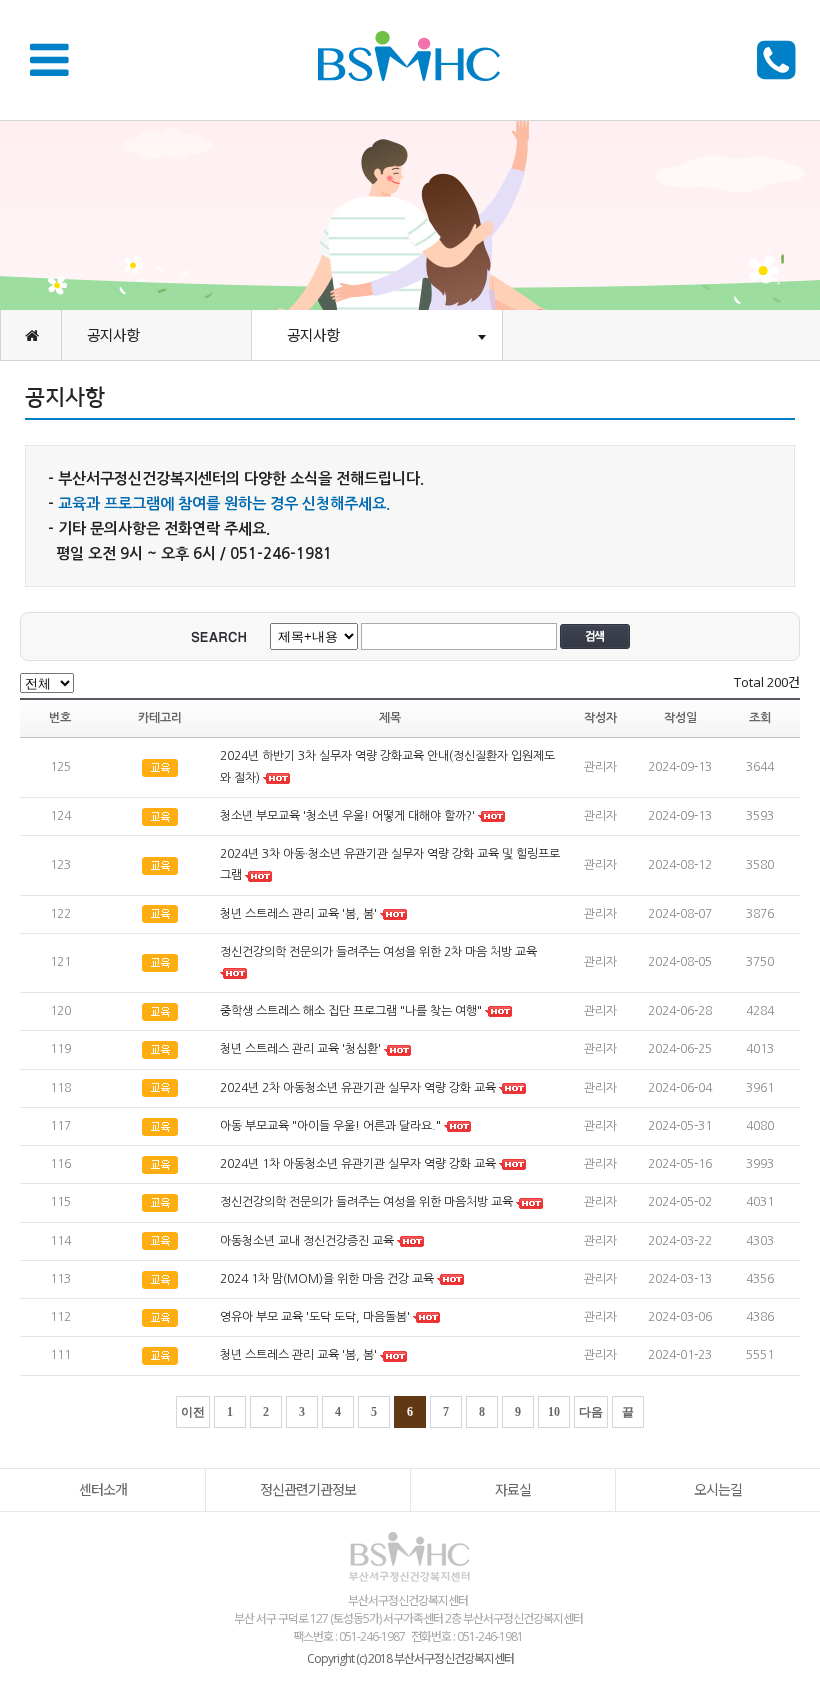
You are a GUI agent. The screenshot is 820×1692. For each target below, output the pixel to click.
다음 (591, 1412)
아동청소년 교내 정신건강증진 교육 (307, 1241)
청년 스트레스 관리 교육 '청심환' (300, 1050)
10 (554, 1412)
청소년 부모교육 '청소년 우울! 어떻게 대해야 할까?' (347, 816)
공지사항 (113, 335)
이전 (193, 1412)
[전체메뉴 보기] (55, 58)
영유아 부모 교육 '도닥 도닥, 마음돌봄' (315, 1317)
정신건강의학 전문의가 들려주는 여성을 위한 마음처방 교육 (366, 1203)
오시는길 (718, 1489)
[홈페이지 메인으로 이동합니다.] (31, 335)
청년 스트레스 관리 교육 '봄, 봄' (298, 914)
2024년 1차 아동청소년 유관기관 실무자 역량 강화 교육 (359, 1164)
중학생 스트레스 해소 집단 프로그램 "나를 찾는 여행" (351, 1011)
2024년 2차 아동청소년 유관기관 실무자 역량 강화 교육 (358, 1088)
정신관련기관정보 (308, 1489)
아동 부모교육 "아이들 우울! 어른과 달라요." (330, 1126)
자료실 (513, 1489)
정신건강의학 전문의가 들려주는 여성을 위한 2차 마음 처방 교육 (378, 952)
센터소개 (103, 1489)
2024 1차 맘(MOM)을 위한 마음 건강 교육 (328, 1279)
